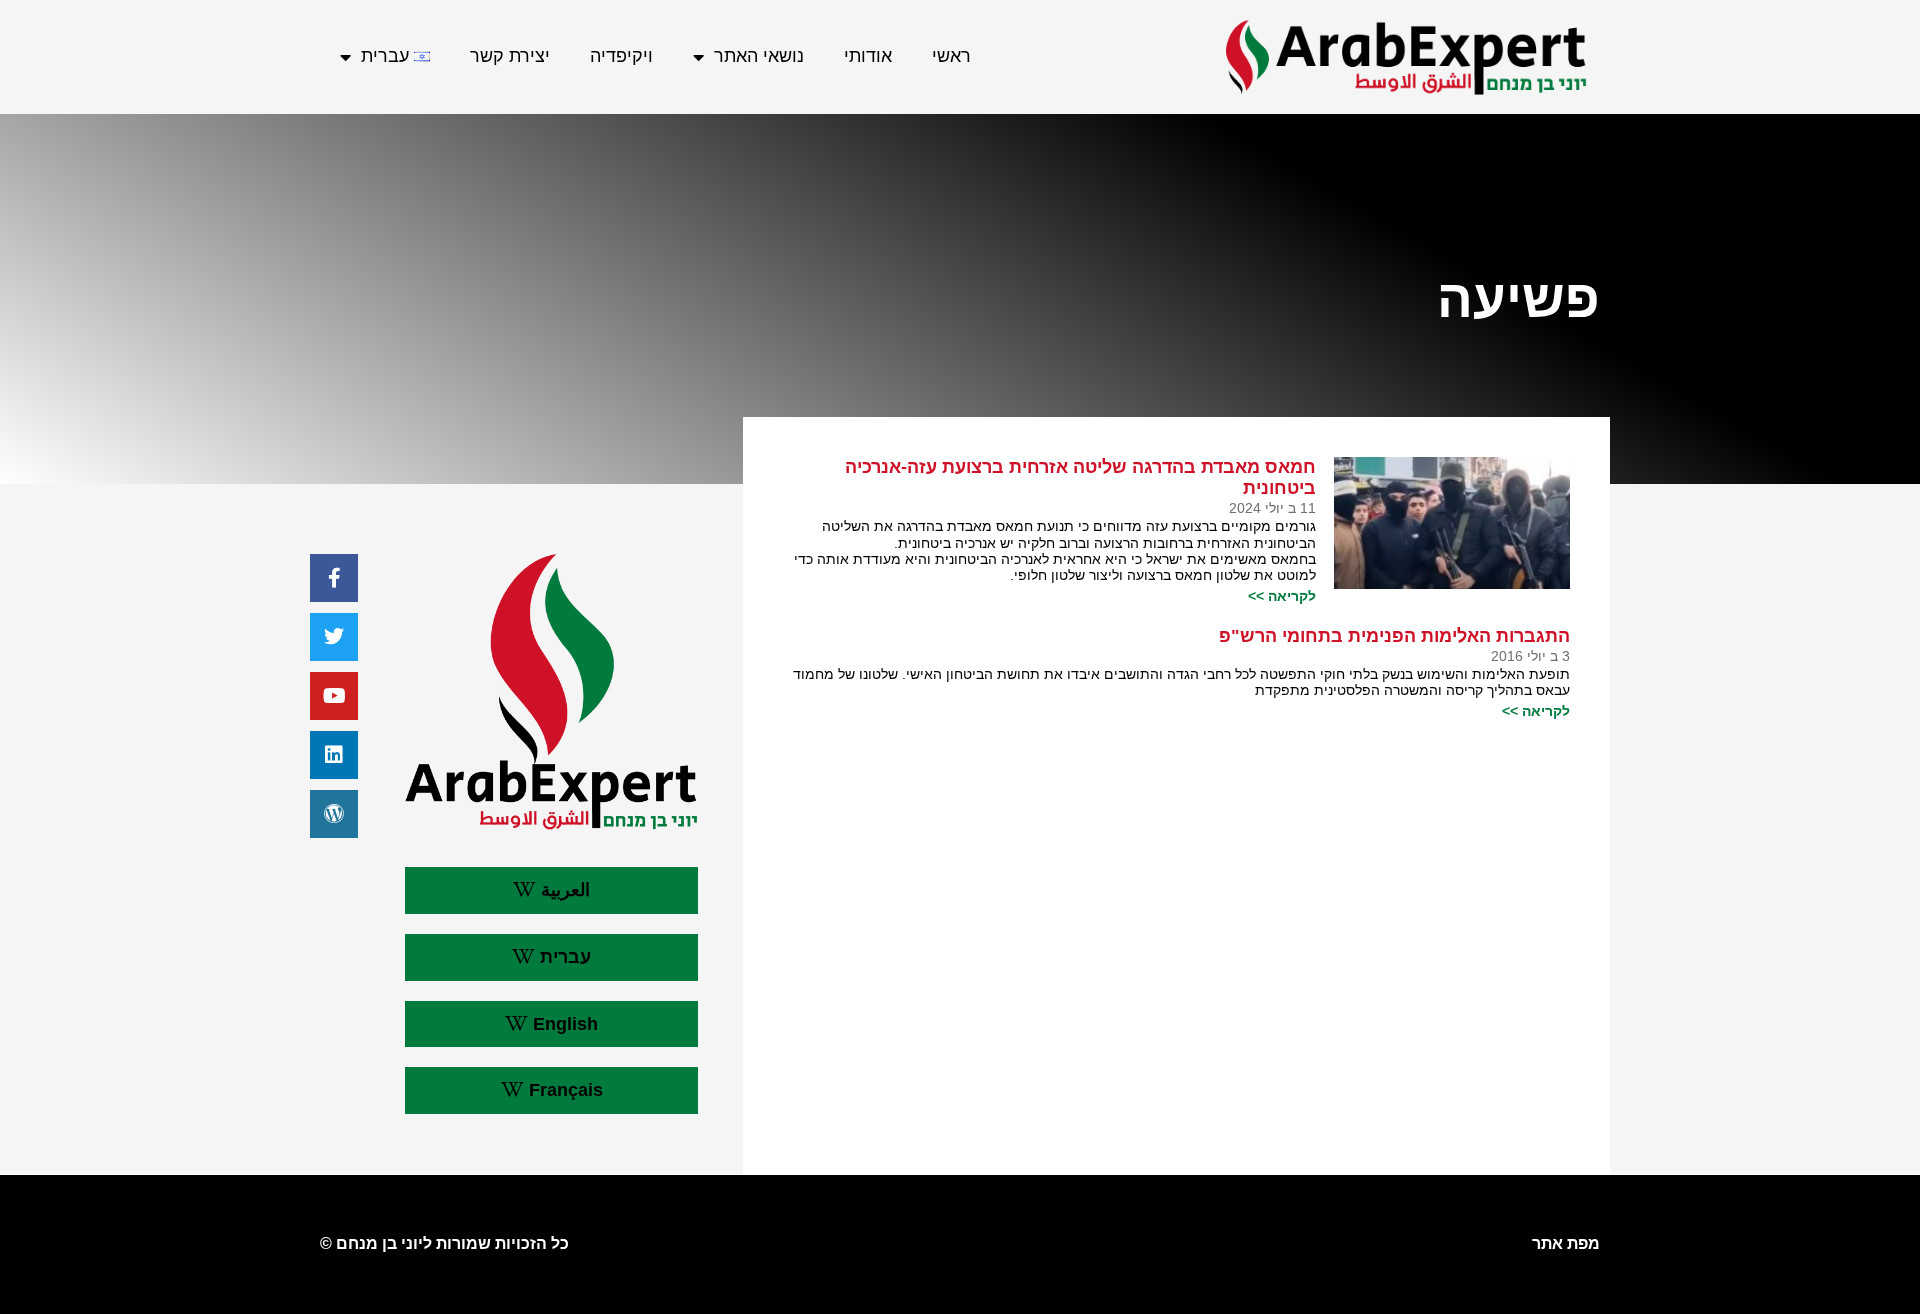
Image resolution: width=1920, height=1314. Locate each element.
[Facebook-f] (334, 578)
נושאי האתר (759, 56)
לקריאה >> (1282, 596)
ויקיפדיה (621, 56)
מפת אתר (1566, 1243)
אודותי (868, 56)
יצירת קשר (510, 56)
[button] (551, 890)
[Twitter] (334, 637)
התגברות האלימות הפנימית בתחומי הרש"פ (1394, 636)
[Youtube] (334, 696)
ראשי (951, 56)
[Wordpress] (334, 814)
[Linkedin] (334, 755)
